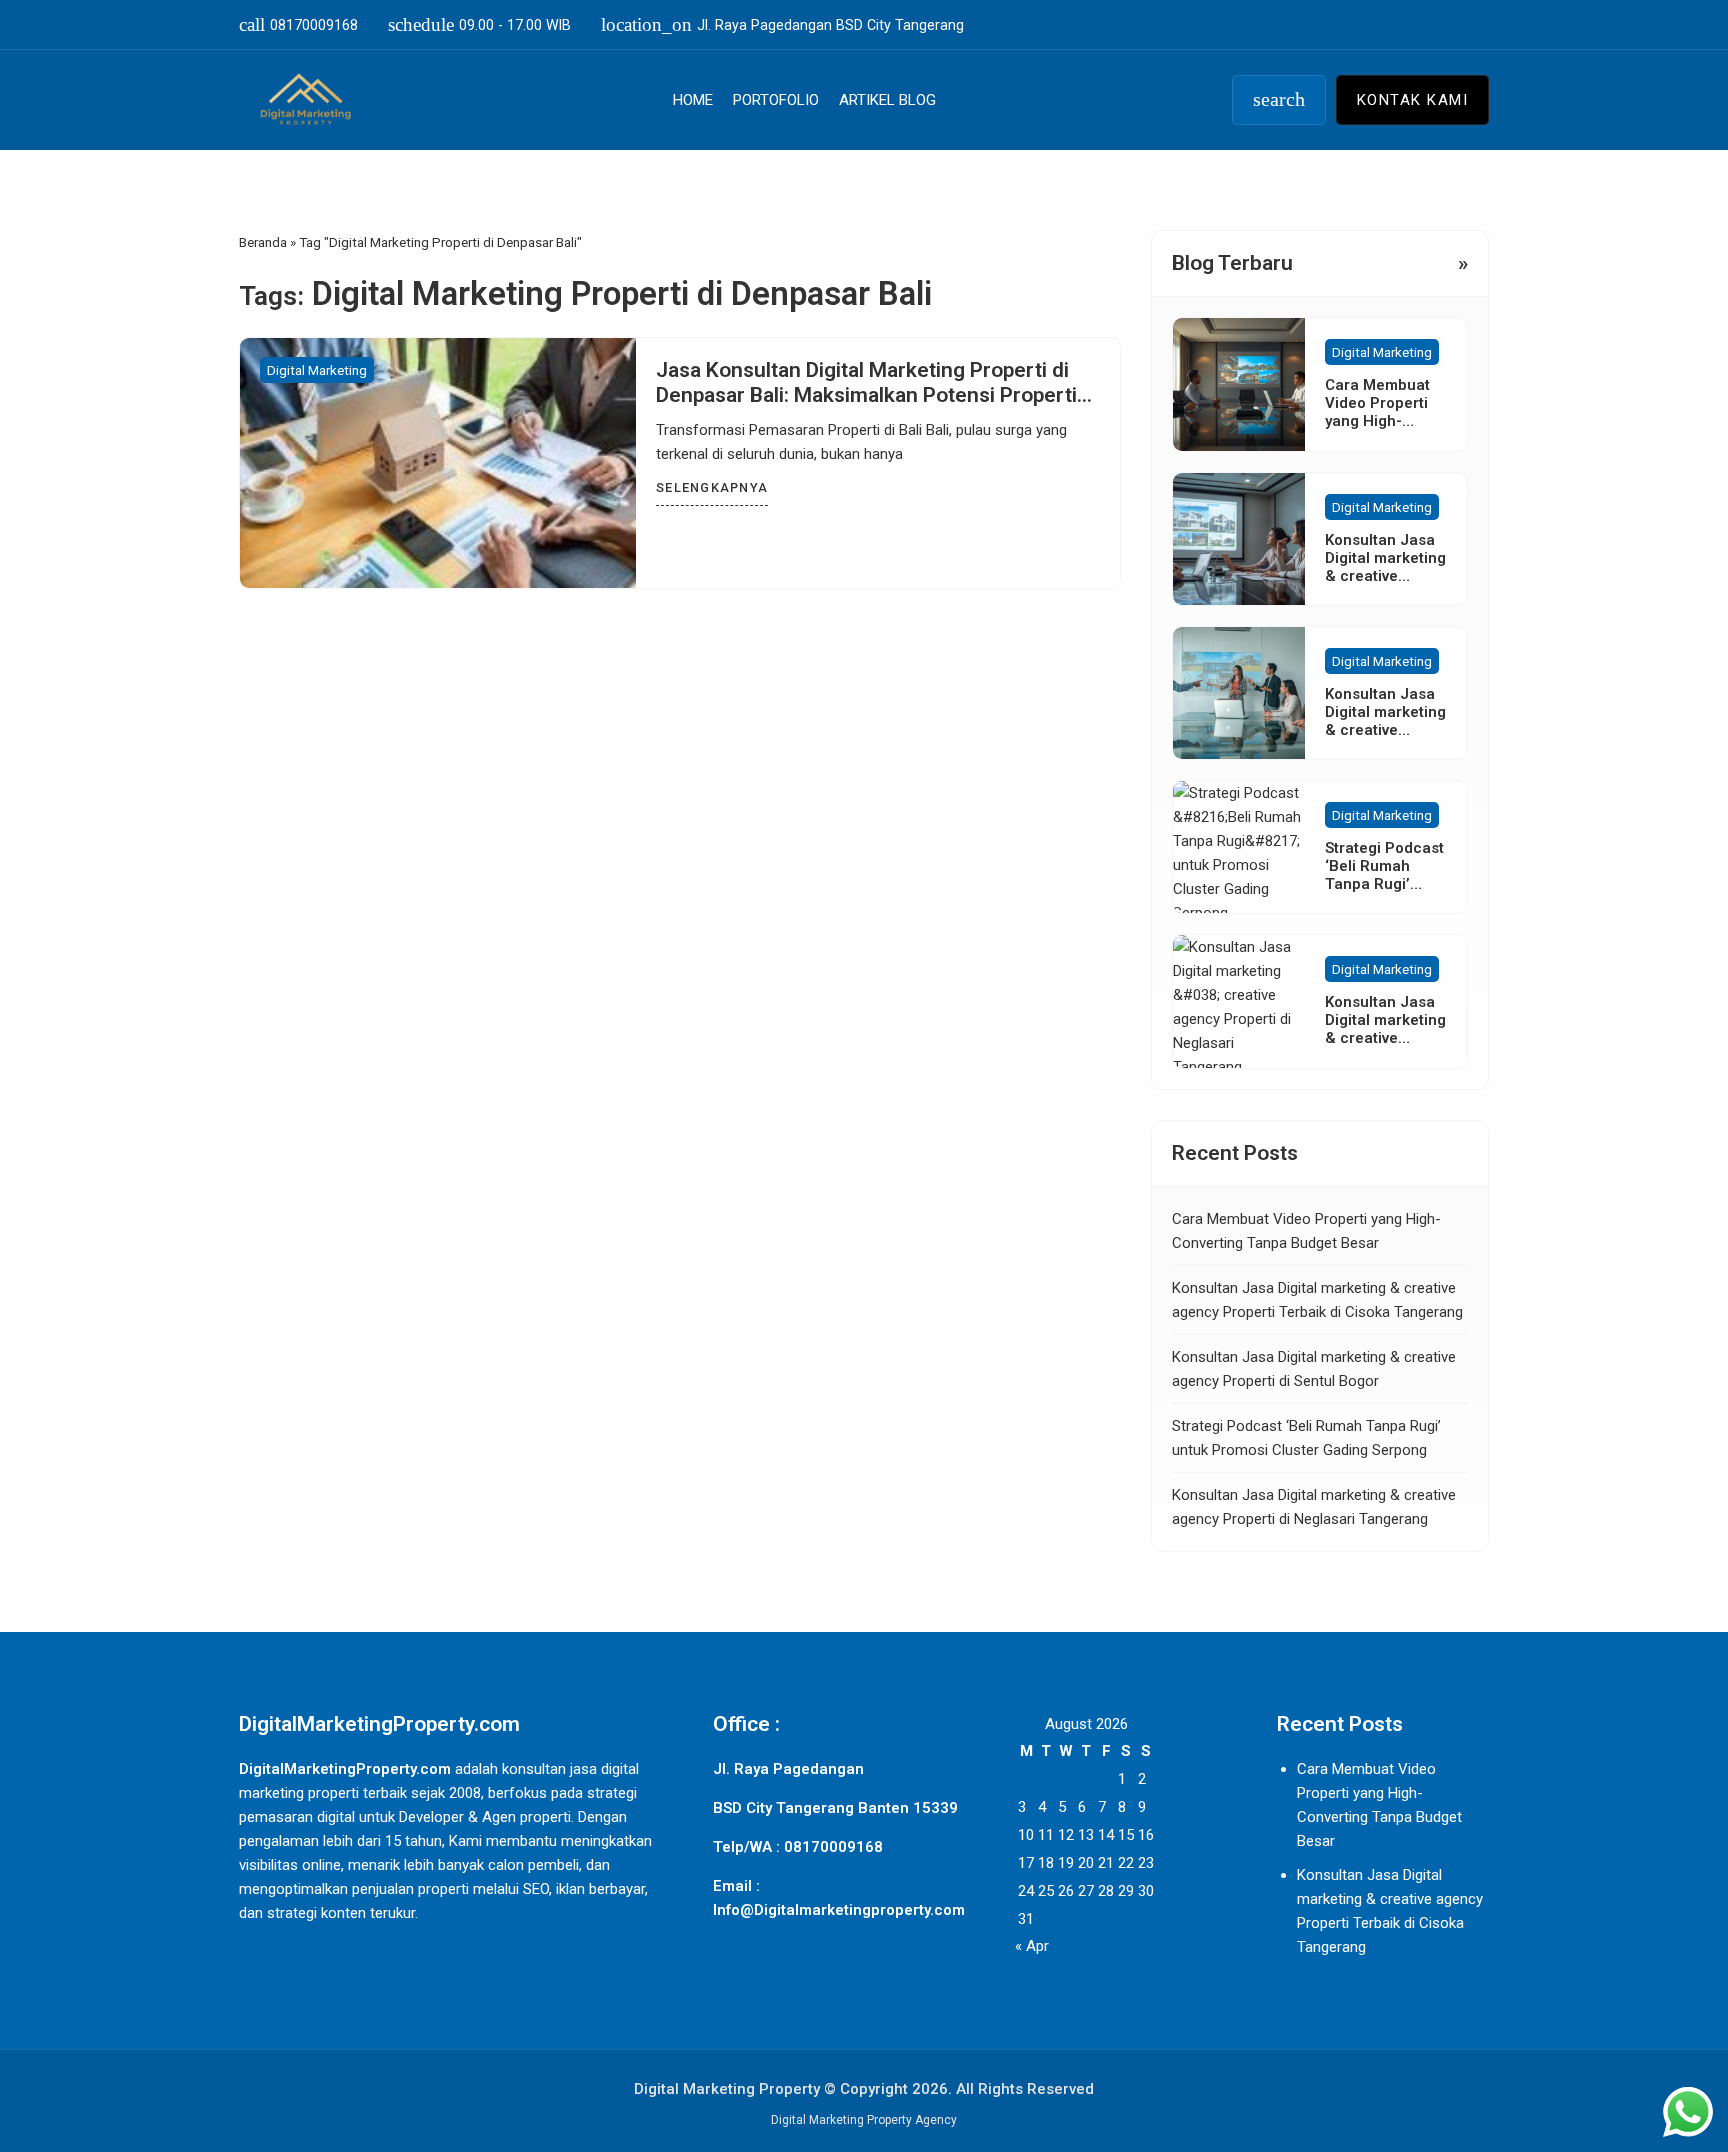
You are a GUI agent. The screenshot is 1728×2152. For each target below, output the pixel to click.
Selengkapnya (712, 487)
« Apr (1032, 1946)
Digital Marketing (317, 370)
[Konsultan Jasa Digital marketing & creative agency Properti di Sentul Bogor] (1239, 693)
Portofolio (776, 100)
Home (693, 100)
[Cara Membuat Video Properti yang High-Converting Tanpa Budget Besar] (1239, 384)
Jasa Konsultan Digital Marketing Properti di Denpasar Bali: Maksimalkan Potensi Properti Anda (866, 395)
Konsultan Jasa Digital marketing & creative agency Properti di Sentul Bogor (1385, 730)
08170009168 (298, 24)
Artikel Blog (887, 100)
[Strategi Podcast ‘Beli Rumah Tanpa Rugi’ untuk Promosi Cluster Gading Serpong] (1239, 847)
